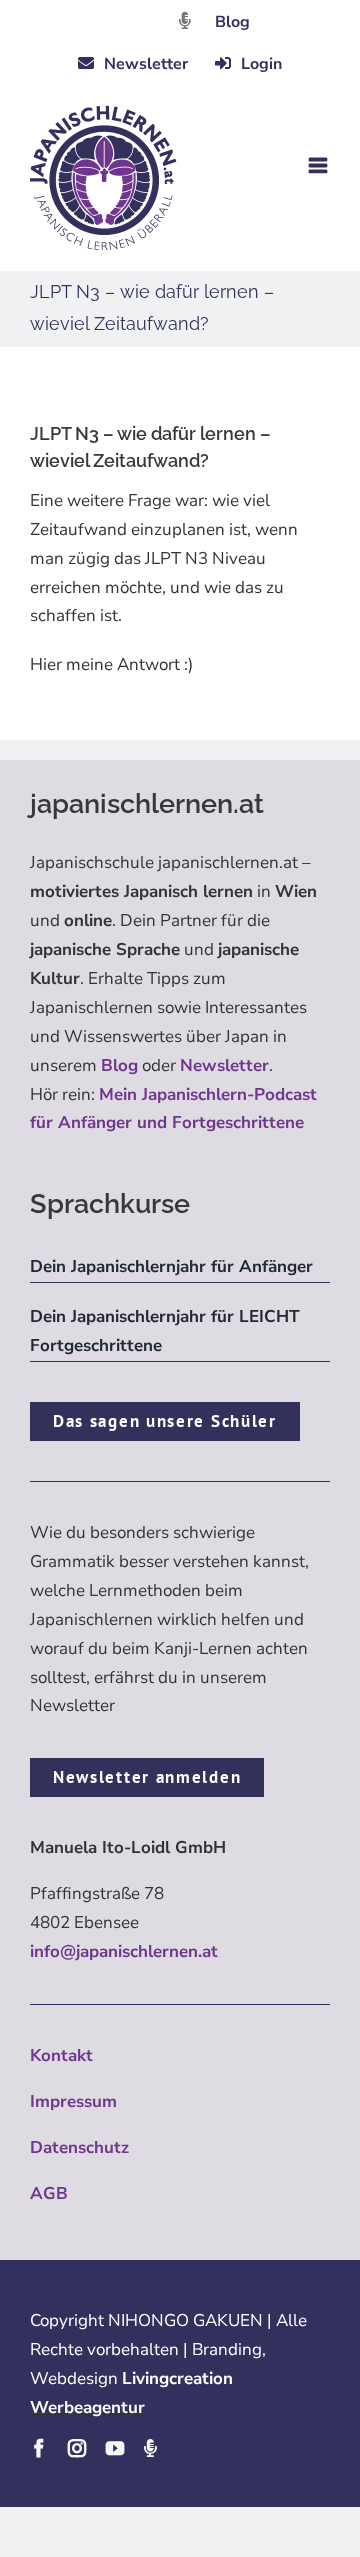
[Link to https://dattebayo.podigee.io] (185, 20)
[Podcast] (150, 2448)
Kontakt (61, 2055)
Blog (232, 22)
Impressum (73, 2101)
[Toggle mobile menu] (319, 165)
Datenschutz (79, 2147)
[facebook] (39, 2448)
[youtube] (115, 2448)
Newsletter (224, 1065)
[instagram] (77, 2448)
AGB (49, 2193)
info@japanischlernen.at (124, 1951)
